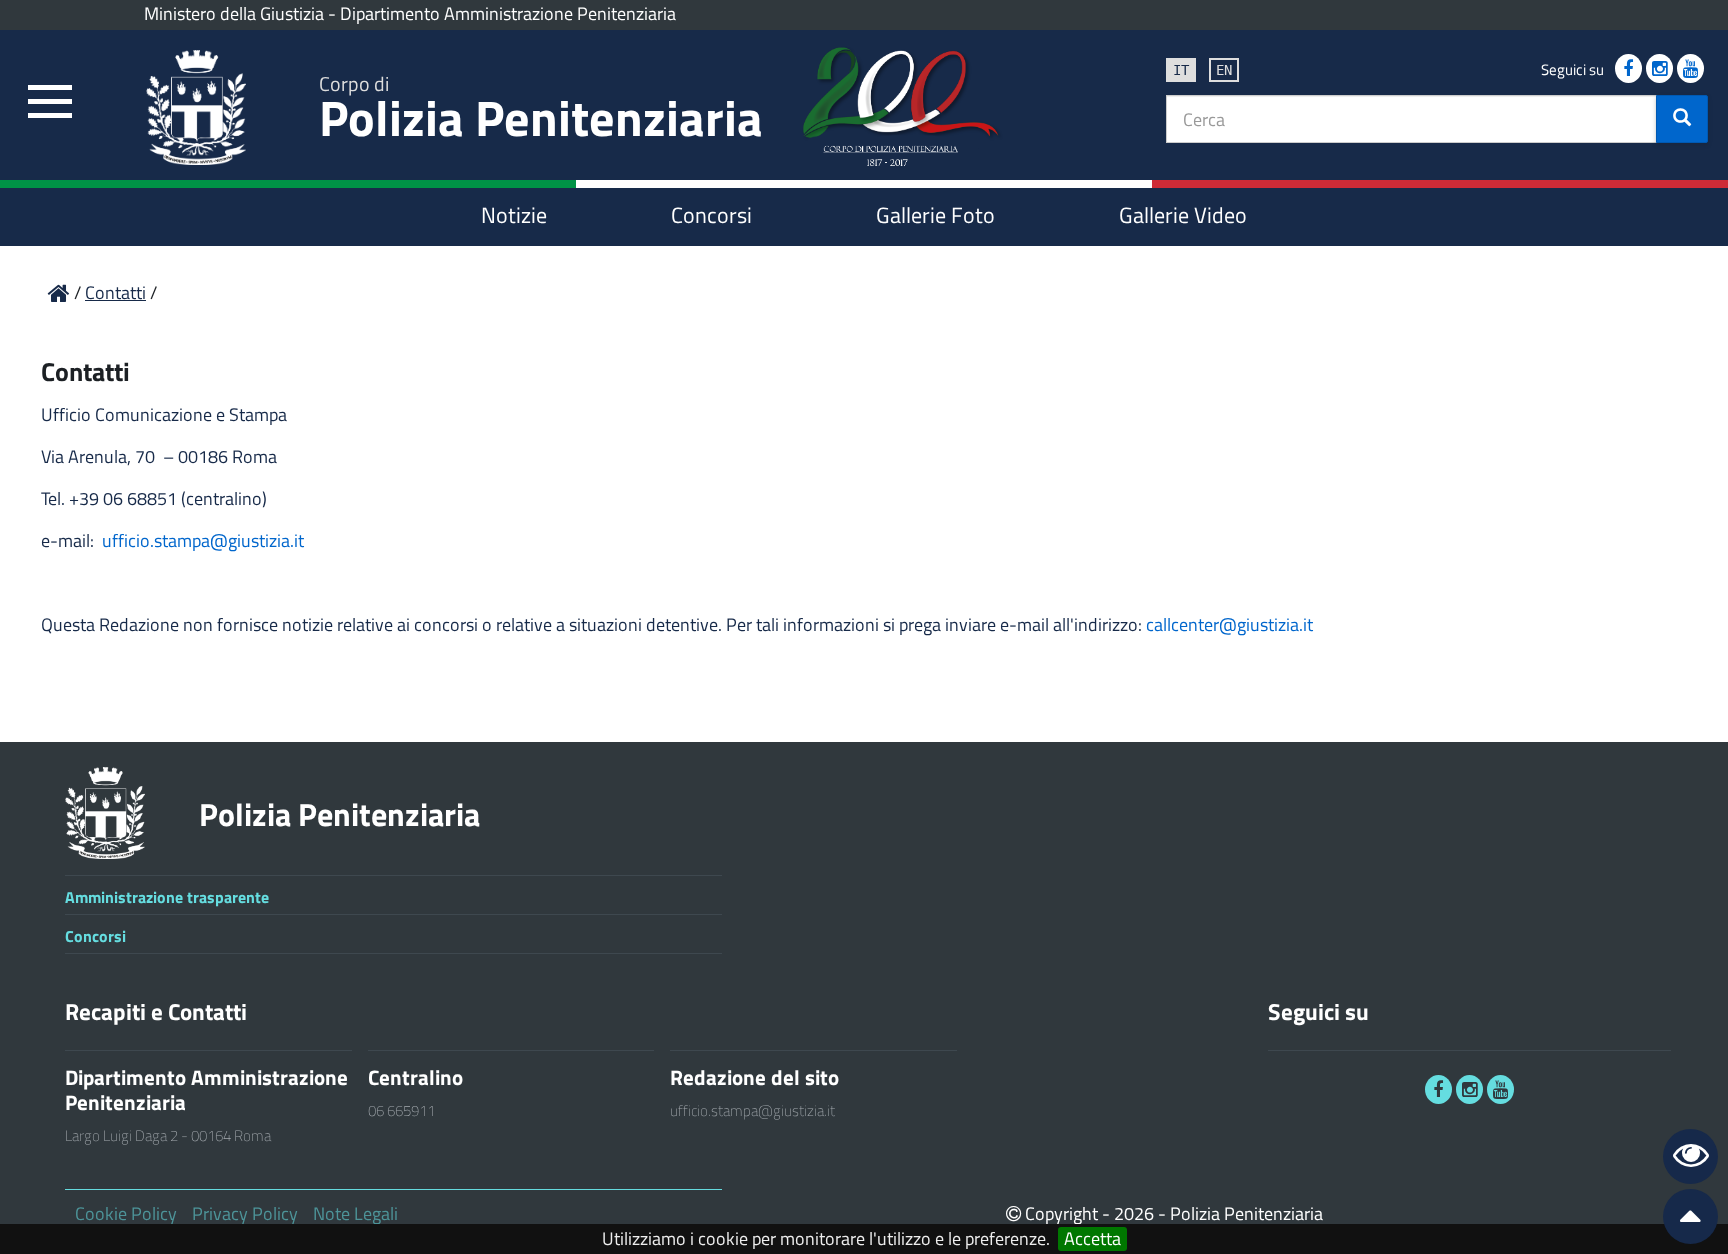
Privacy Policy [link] (245, 1213)
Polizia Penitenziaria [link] (541, 111)
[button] (1682, 119)
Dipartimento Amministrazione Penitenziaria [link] (508, 13)
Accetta (1092, 1239)
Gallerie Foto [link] (935, 215)
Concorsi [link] (711, 215)
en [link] (1224, 70)
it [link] (1181, 70)
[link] (50, 102)
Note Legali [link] (355, 1213)
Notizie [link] (514, 215)
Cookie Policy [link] (126, 1213)
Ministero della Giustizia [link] (234, 13)
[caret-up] (1682, 1220)
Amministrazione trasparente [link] (167, 897)
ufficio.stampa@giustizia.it (203, 540)
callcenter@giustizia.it (1229, 624)
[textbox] (1411, 119)
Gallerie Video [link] (1183, 215)
